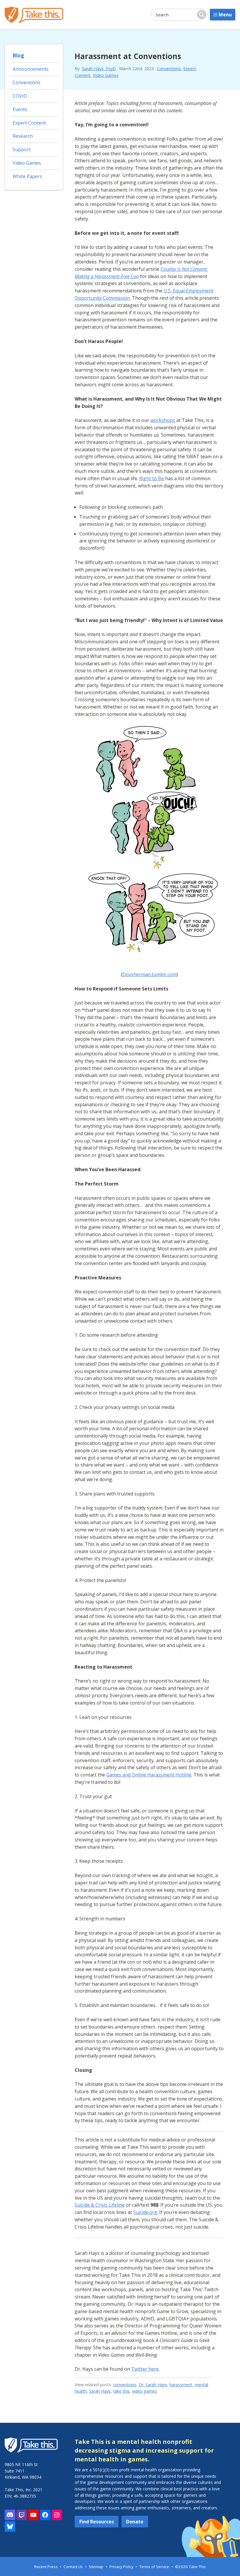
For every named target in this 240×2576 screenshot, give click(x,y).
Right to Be (152, 478)
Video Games (106, 75)
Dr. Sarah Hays (153, 2385)
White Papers (27, 176)
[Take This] (34, 15)
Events (20, 109)
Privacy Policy (121, 2567)
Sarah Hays (100, 2391)
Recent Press (46, 2567)
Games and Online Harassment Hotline (149, 1775)
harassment (181, 2385)
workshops (163, 420)
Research (23, 136)
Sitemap (96, 2567)
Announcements (31, 69)
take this (121, 2391)
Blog (18, 55)
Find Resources (97, 2522)
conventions (125, 2385)
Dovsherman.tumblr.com (149, 974)
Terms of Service (154, 2567)
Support (22, 149)
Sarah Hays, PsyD (99, 69)
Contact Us (73, 2567)
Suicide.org (145, 2212)
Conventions (169, 69)
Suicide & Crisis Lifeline (100, 2205)
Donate (135, 2522)
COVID (20, 96)
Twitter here (145, 2369)
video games (144, 2391)
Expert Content (29, 123)
